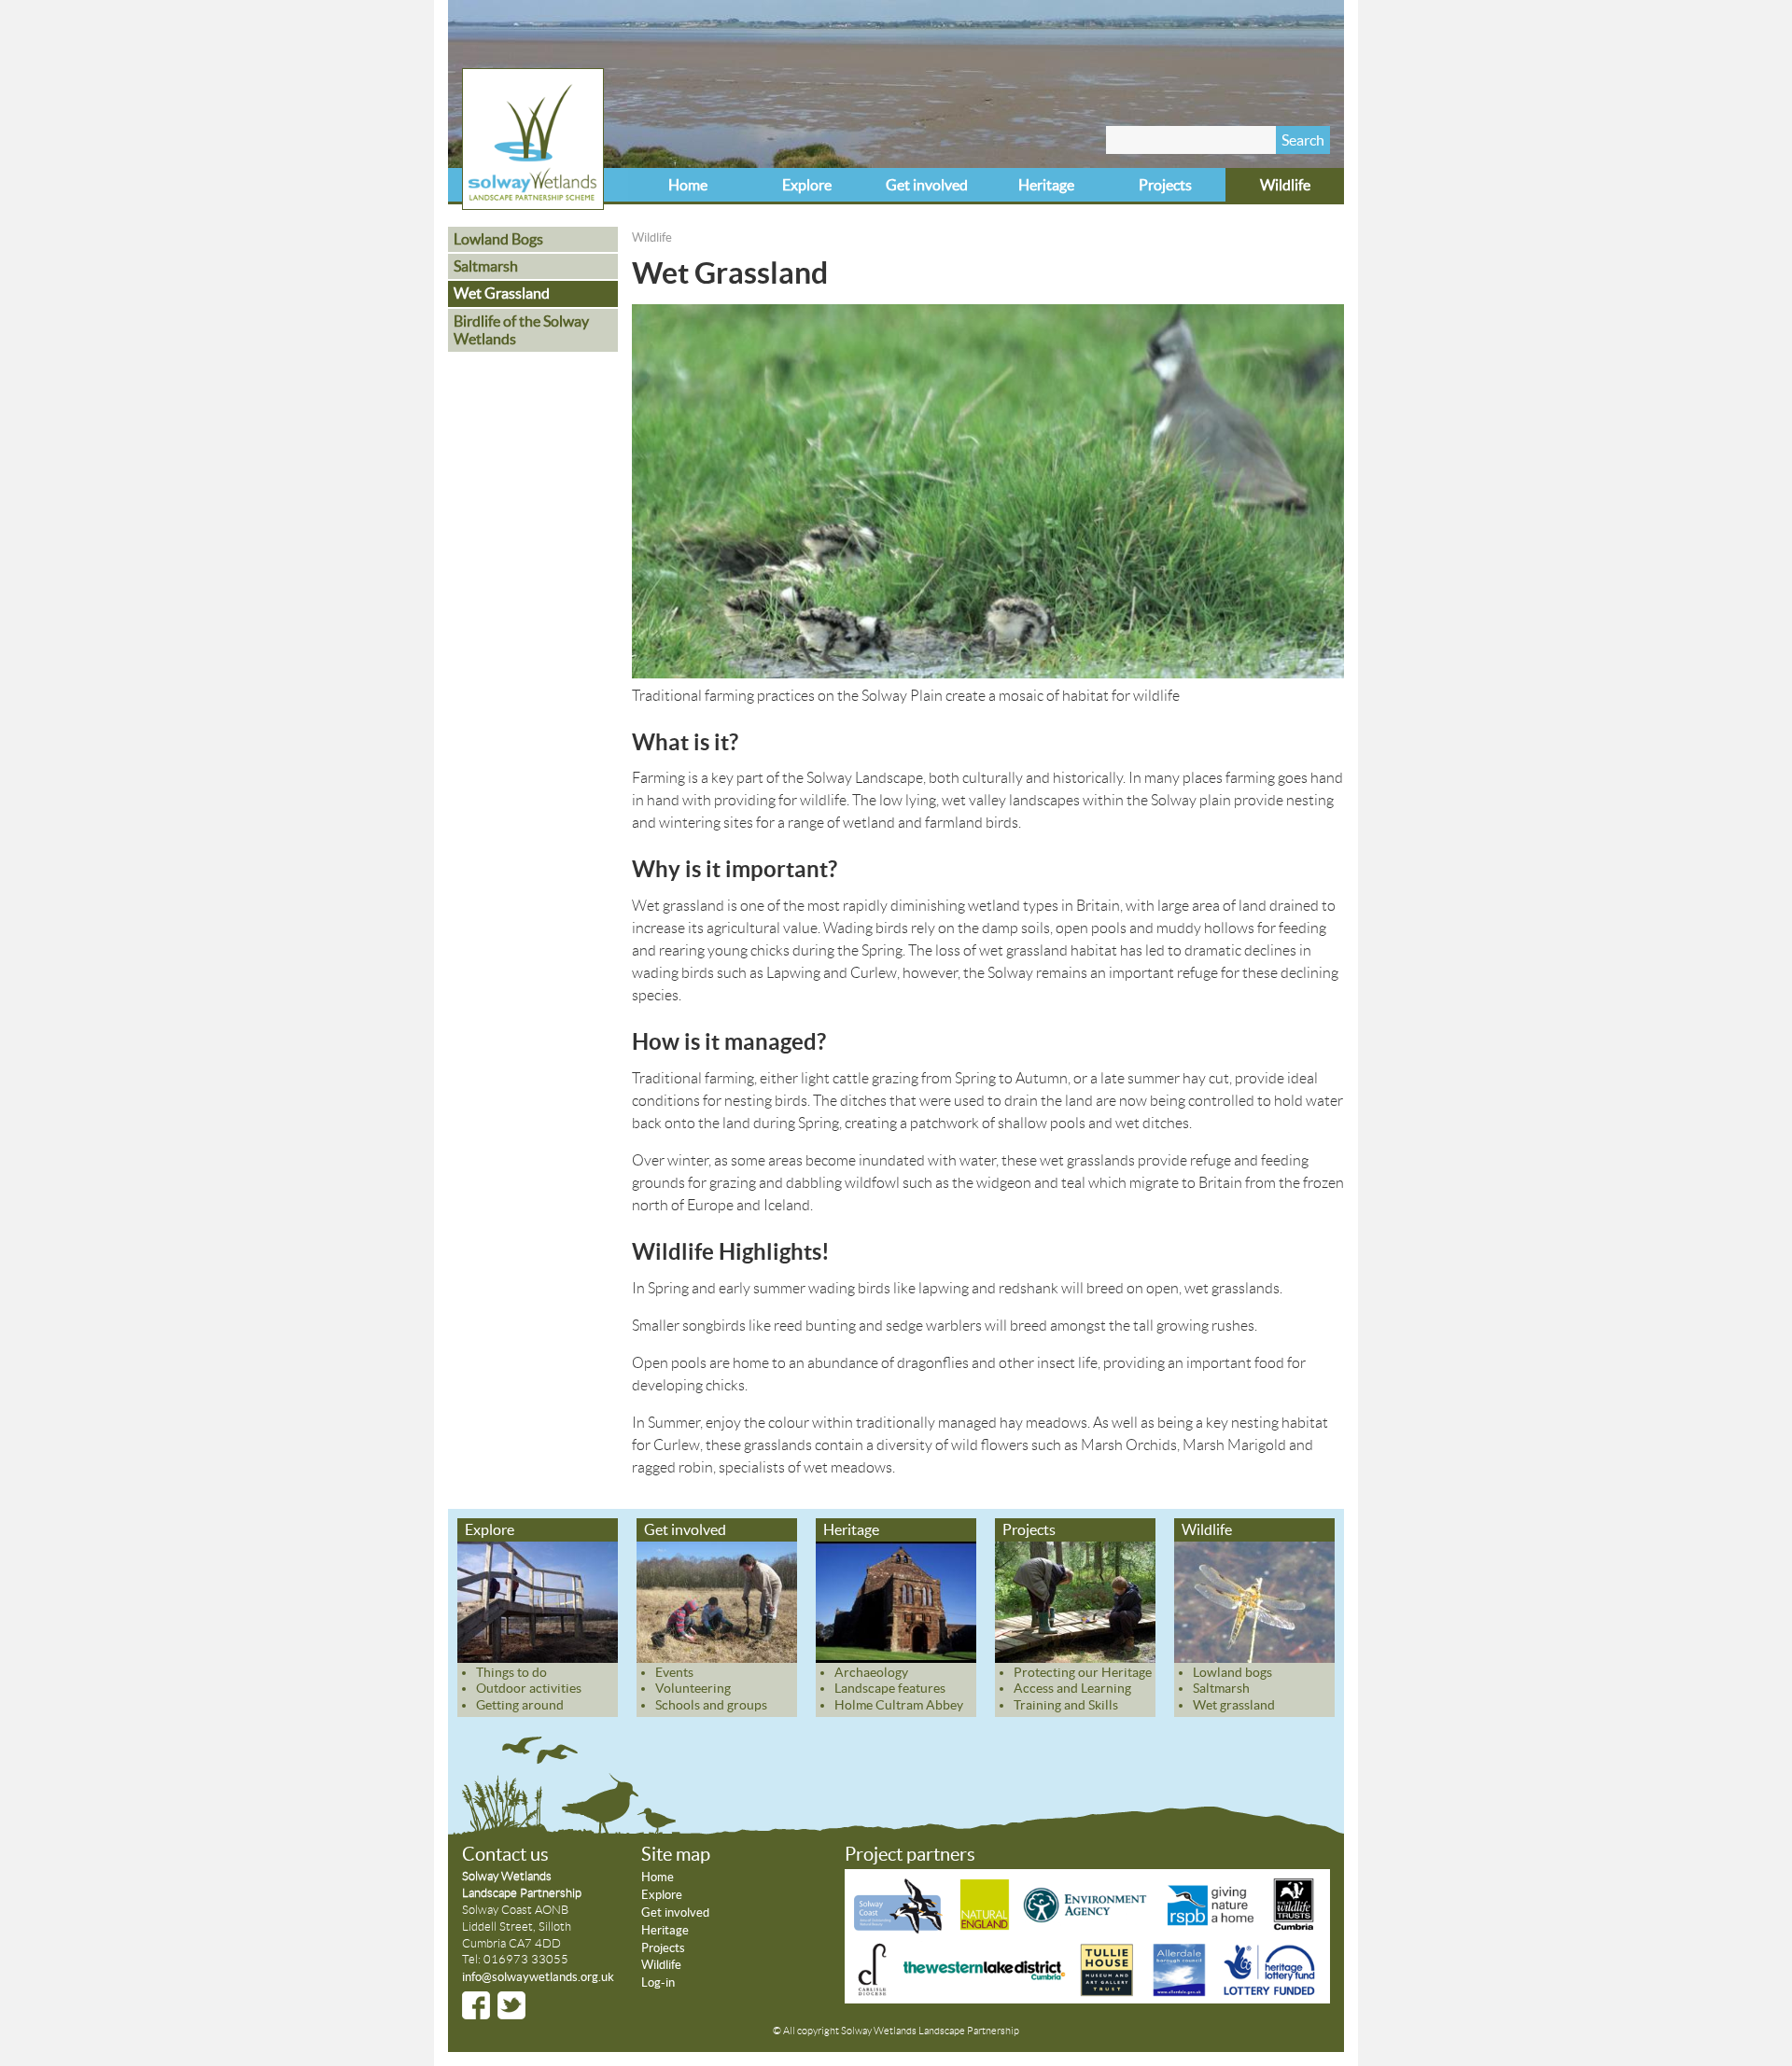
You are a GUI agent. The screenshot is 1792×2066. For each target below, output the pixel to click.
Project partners (910, 1854)
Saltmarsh (486, 266)
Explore (807, 185)
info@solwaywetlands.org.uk (538, 1977)
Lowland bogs (1232, 1672)
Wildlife (1285, 185)
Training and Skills (1066, 1705)
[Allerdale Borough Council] (1179, 1991)
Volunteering (693, 1688)
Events (674, 1672)
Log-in (658, 1982)
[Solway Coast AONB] (902, 1929)
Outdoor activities (529, 1688)
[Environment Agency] (1088, 1929)
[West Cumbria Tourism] (983, 1991)
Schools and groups (711, 1705)
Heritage (1046, 185)
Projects (1165, 185)
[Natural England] (984, 1929)
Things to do (511, 1672)
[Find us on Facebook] (476, 2005)
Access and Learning (1072, 1688)
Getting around (520, 1705)
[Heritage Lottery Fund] (1268, 1991)
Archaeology (871, 1672)
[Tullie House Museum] (1107, 1991)
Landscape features (890, 1688)
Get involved (927, 185)
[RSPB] (1212, 1929)
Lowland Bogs (498, 239)
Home (688, 185)
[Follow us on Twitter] (511, 2005)
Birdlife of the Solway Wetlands (521, 330)
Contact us (505, 1854)
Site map (676, 1854)
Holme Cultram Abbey (899, 1705)
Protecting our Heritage (1083, 1672)
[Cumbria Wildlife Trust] (1294, 1929)
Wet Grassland (502, 293)
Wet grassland (1234, 1705)
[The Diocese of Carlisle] (873, 1991)
